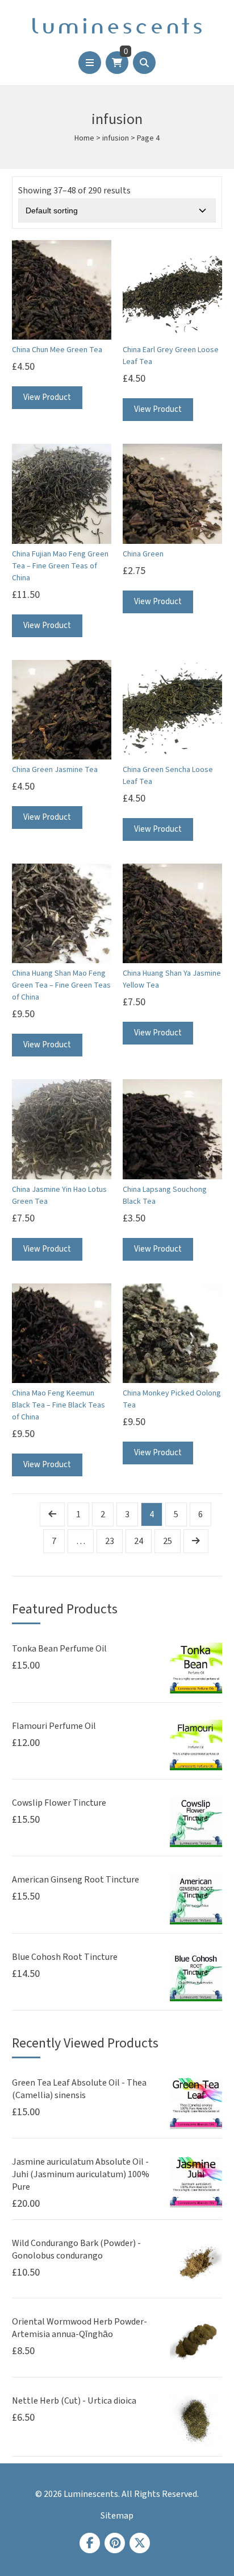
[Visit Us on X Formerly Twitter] (140, 2543)
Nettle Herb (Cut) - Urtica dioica (74, 2401)
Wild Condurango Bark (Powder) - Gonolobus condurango (76, 2249)
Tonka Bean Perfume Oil (59, 1649)
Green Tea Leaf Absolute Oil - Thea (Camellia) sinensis (79, 2089)
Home (84, 138)
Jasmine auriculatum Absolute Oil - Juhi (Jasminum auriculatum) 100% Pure (81, 2174)
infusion (116, 138)
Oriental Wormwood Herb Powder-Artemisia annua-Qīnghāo (80, 2328)
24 (139, 1541)
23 (110, 1541)
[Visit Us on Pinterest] (115, 2543)
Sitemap (117, 2516)
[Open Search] (144, 63)
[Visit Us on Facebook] (90, 2543)
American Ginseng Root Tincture (76, 1880)
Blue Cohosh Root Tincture (65, 1957)
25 (168, 1541)
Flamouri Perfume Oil (54, 1726)
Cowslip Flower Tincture (59, 1803)
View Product (47, 397)
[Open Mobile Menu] (90, 63)
